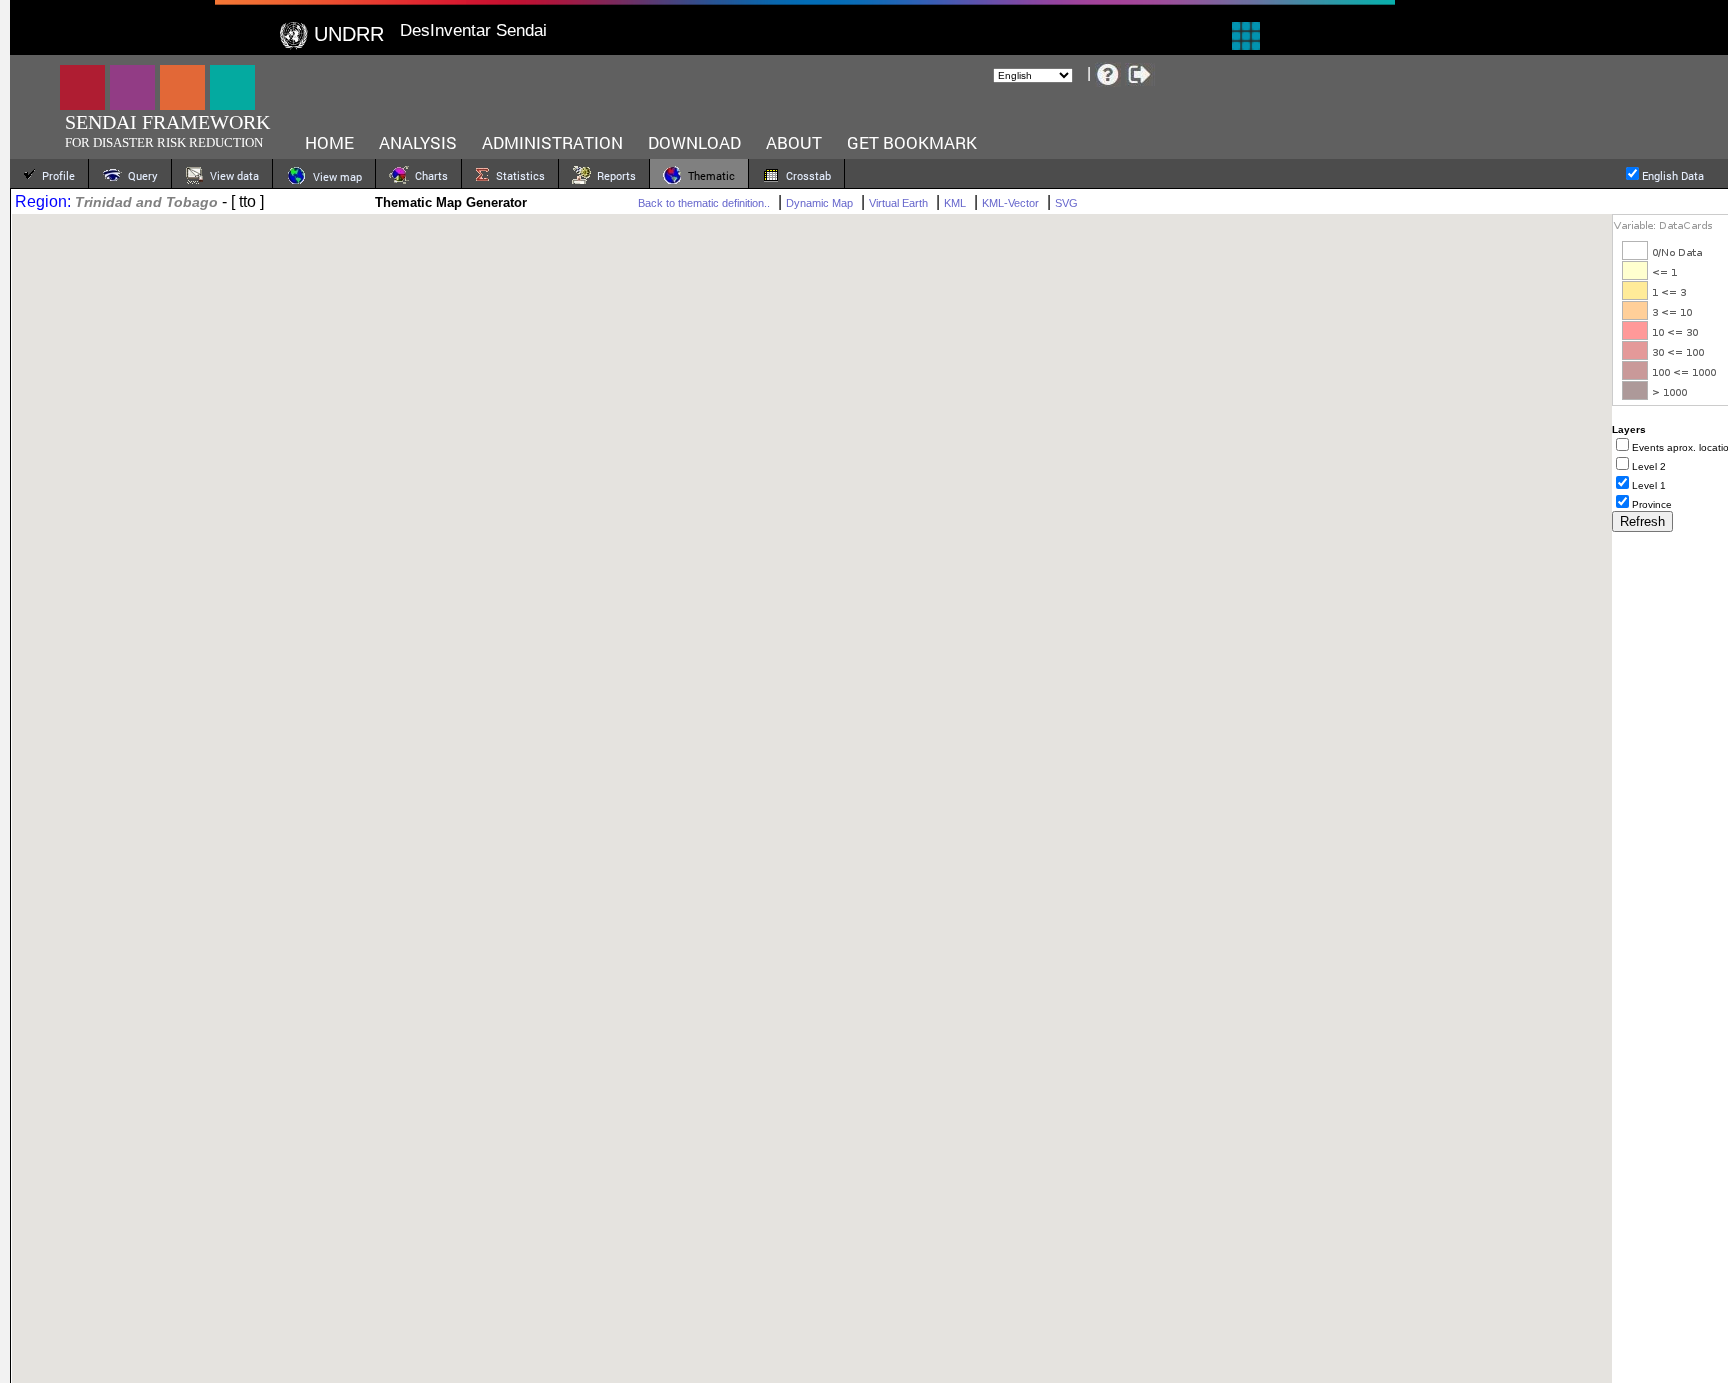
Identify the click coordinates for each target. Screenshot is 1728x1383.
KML (955, 203)
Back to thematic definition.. (704, 203)
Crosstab (805, 175)
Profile (55, 175)
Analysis (418, 142)
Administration (552, 142)
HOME (329, 142)
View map (334, 176)
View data (231, 175)
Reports (613, 175)
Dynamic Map (819, 203)
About (794, 142)
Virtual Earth (898, 203)
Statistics (517, 175)
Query (140, 175)
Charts (428, 175)
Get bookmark (912, 142)
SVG (1066, 203)
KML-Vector (1010, 203)
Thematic (708, 175)
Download (694, 142)
